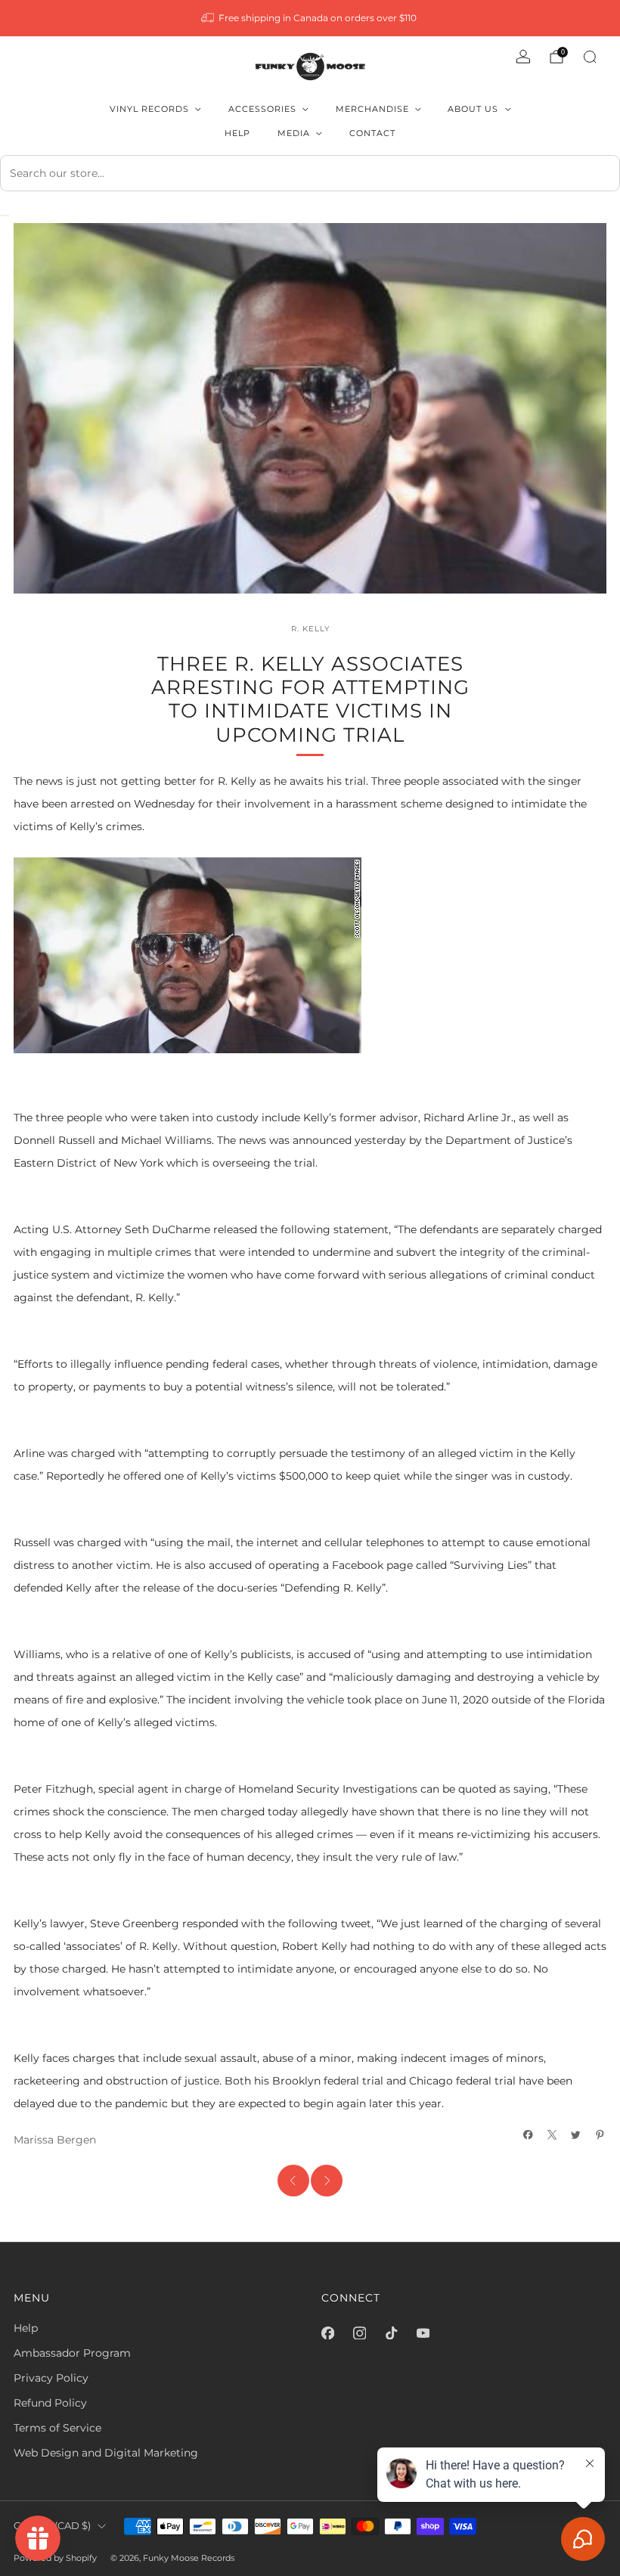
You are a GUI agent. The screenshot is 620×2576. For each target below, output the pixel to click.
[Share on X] (553, 2135)
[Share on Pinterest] (600, 2135)
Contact (372, 133)
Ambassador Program (72, 2353)
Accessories (262, 109)
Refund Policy (50, 2403)
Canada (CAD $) (52, 2526)
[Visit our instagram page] (359, 2333)
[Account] (523, 57)
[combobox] (310, 173)
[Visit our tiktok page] (391, 2333)
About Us (473, 109)
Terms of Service (57, 2428)
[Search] (590, 57)
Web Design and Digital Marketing (106, 2453)
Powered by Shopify (55, 2558)
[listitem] (310, 18)
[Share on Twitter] (576, 2135)
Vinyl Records (149, 109)
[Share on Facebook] (529, 2135)
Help (237, 133)
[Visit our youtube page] (423, 2333)
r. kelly (310, 628)
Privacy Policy (51, 2378)
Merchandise (372, 109)
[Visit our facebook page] (327, 2333)
